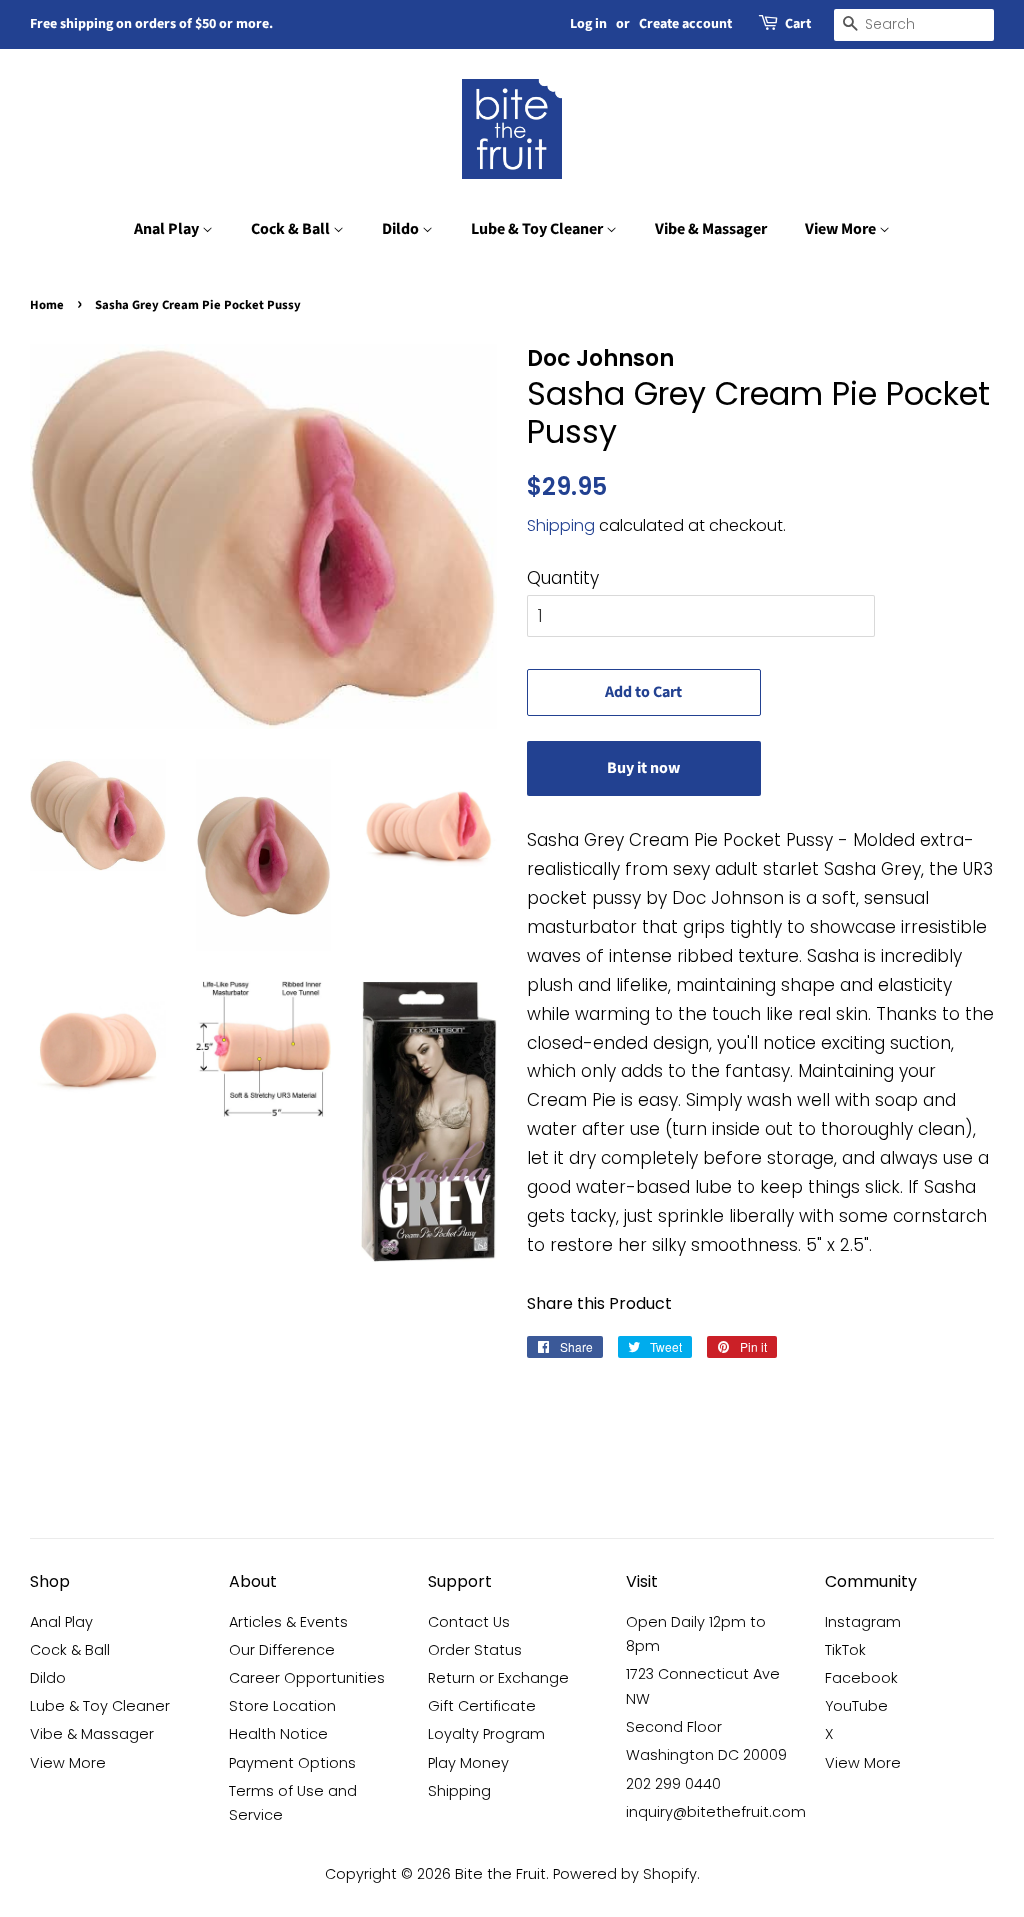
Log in (588, 24)
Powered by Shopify (625, 1874)
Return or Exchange (498, 1678)
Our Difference (282, 1650)
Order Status (475, 1650)
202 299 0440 (673, 1784)
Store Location (282, 1706)
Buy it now (643, 768)
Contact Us (469, 1622)
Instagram (863, 1622)
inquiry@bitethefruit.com (716, 1812)
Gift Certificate (482, 1706)
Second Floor (674, 1727)
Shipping (561, 525)
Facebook (861, 1678)
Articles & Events (288, 1622)
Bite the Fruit (500, 1874)
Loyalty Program (486, 1734)
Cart (798, 24)
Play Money (468, 1763)
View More (842, 229)
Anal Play (168, 229)
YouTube (856, 1706)
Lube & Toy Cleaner (538, 229)
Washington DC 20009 (706, 1755)
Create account (685, 24)
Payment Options (292, 1763)
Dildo (402, 229)
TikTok (845, 1650)
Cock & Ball (292, 229)
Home (47, 305)
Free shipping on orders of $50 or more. (151, 24)
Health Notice (278, 1734)
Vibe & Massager (711, 229)
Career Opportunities (307, 1678)
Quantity (563, 578)
